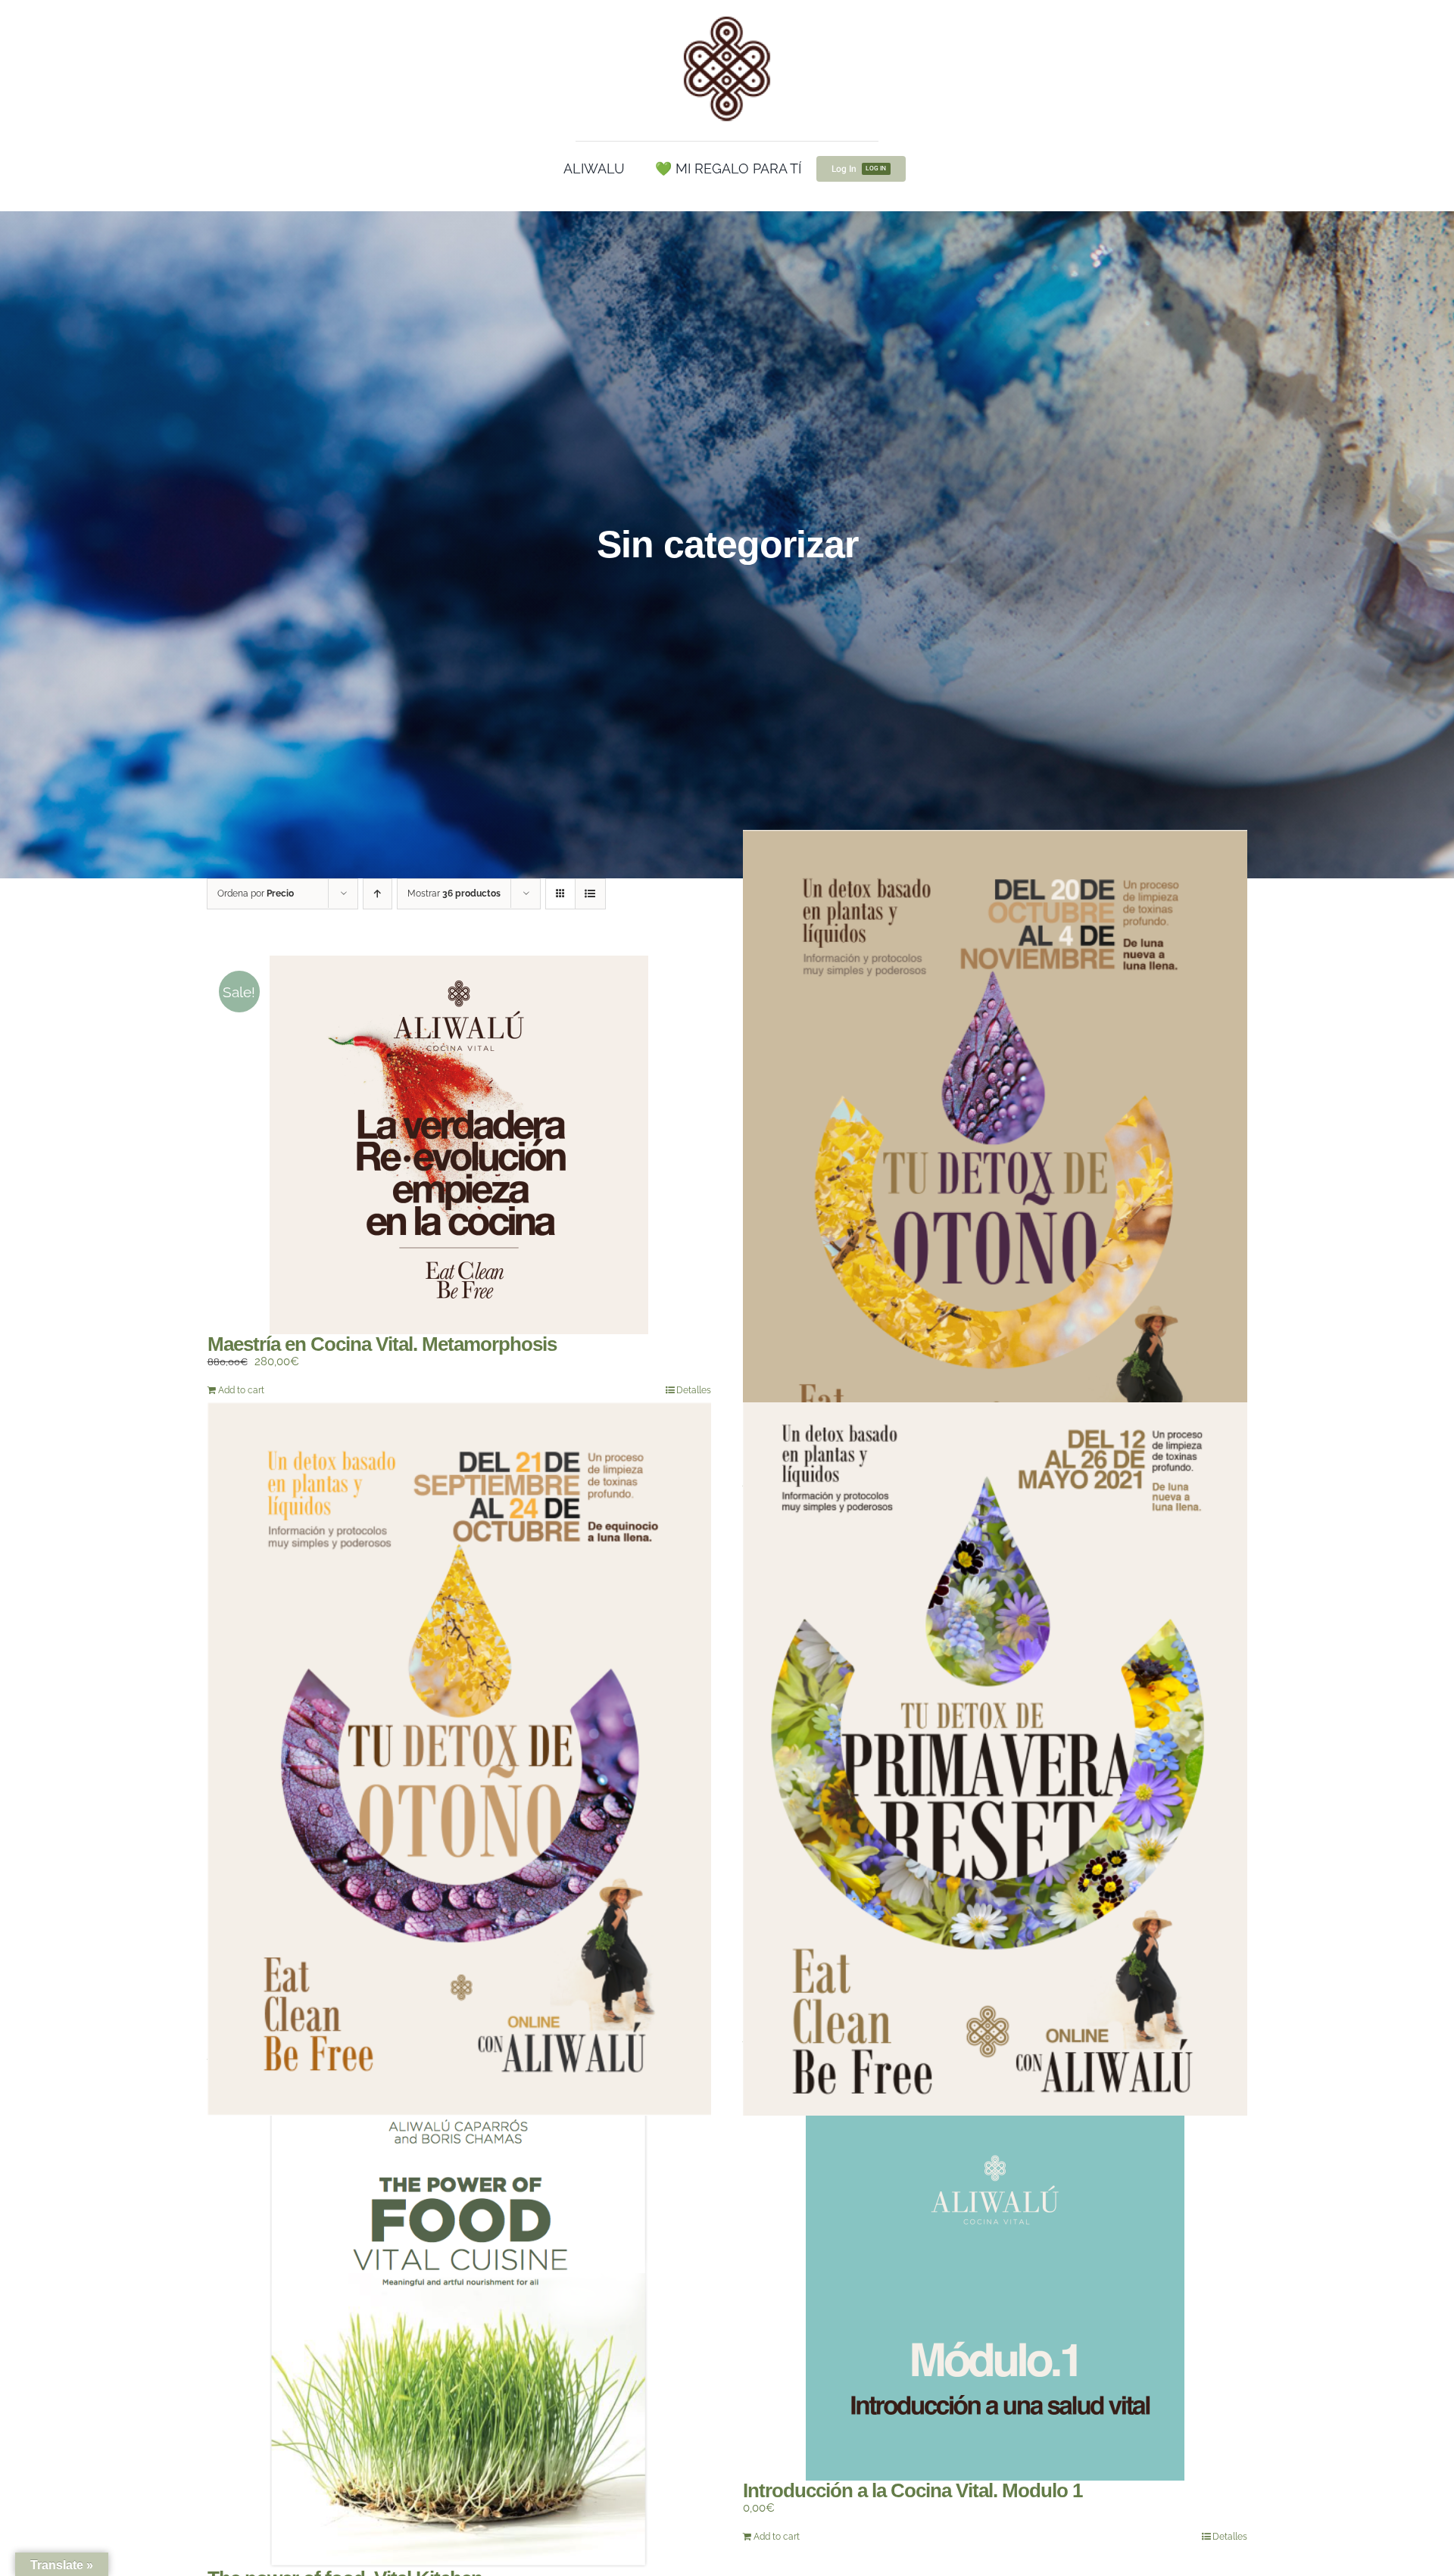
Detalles (694, 1390)
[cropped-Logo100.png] (727, 17)
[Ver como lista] (590, 894)
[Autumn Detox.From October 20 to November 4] (995, 1186)
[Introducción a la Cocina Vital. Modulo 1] (995, 2291)
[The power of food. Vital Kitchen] (460, 2335)
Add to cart (241, 1390)
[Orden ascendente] (378, 894)
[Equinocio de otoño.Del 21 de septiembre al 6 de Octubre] (460, 1759)
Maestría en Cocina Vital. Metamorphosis (382, 1344)
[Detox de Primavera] (995, 1759)
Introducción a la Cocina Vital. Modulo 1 (913, 2490)
